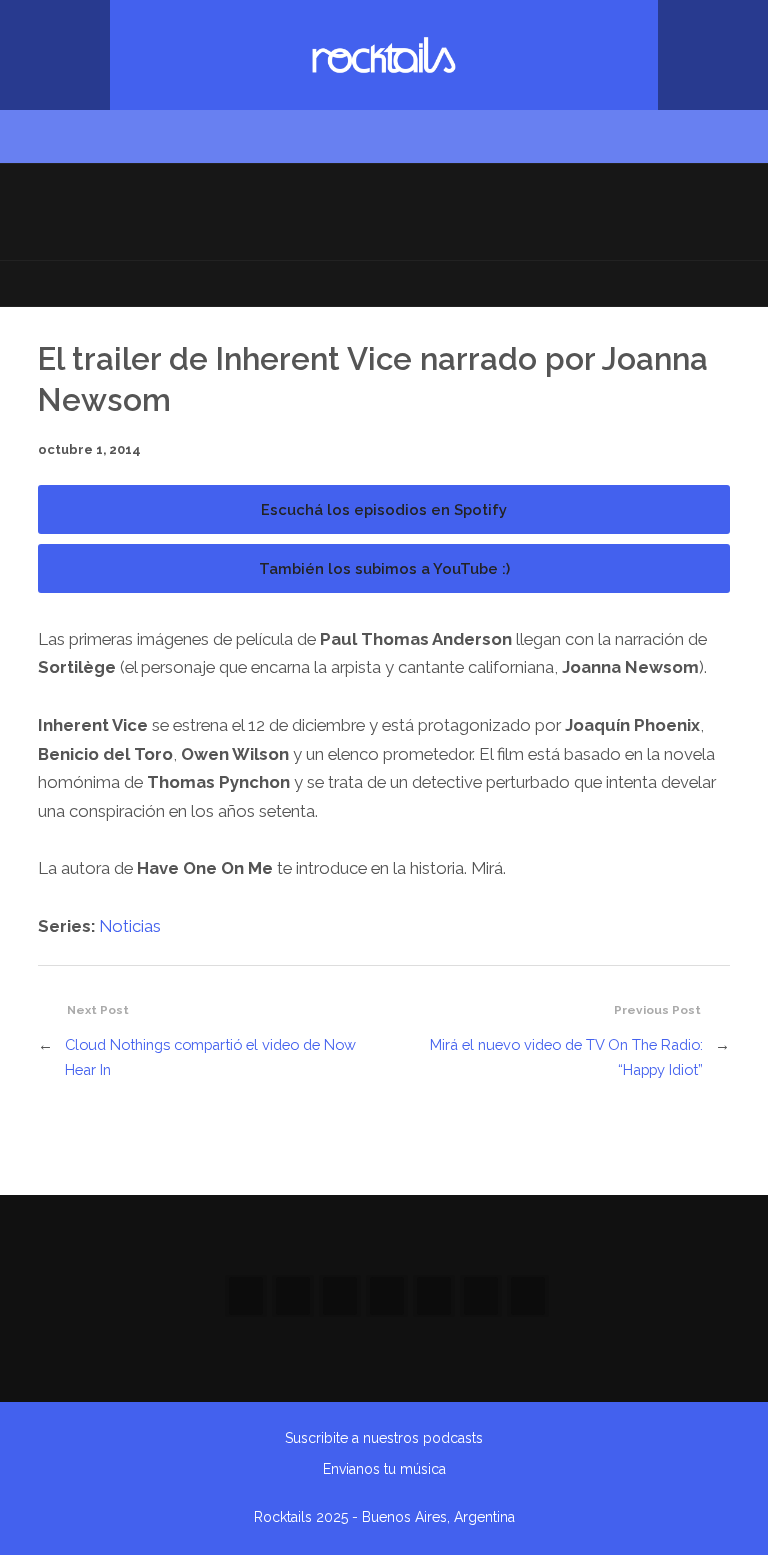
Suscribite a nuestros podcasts (384, 1438)
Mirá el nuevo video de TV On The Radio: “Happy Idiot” (566, 1057)
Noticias (130, 926)
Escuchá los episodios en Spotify (384, 509)
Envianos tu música (384, 1469)
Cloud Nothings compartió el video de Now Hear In (210, 1057)
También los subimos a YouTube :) (384, 568)
